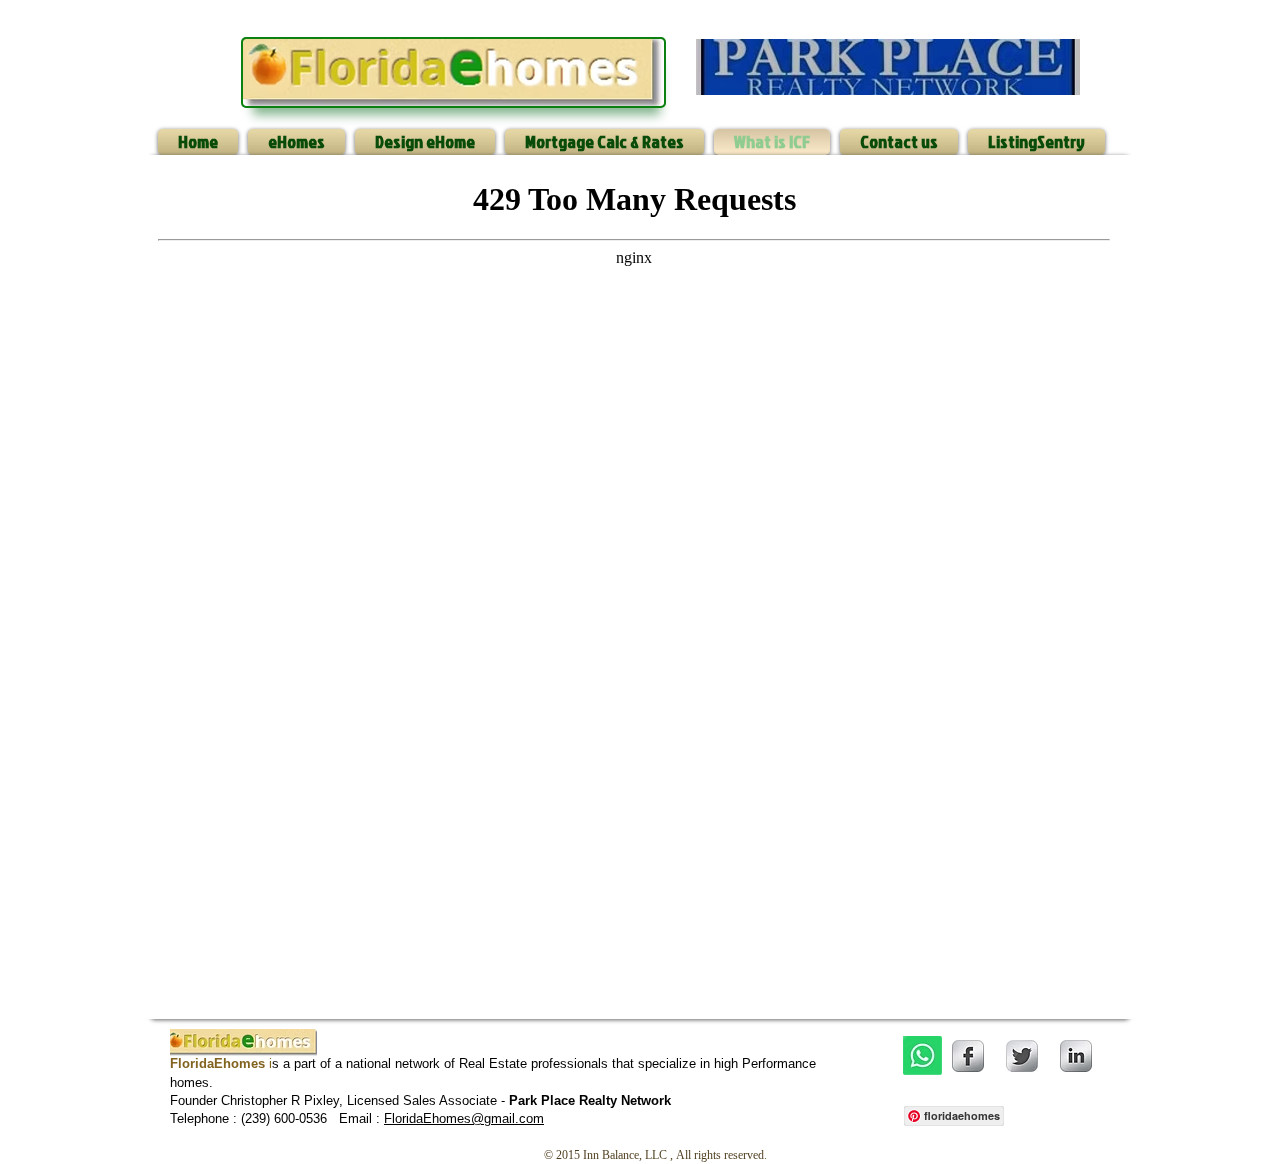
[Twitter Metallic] (1022, 1056)
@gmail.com (507, 1118)
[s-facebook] (968, 1056)
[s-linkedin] (1076, 1056)
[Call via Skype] (1060, 1114)
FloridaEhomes (427, 1118)
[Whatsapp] (922, 1055)
